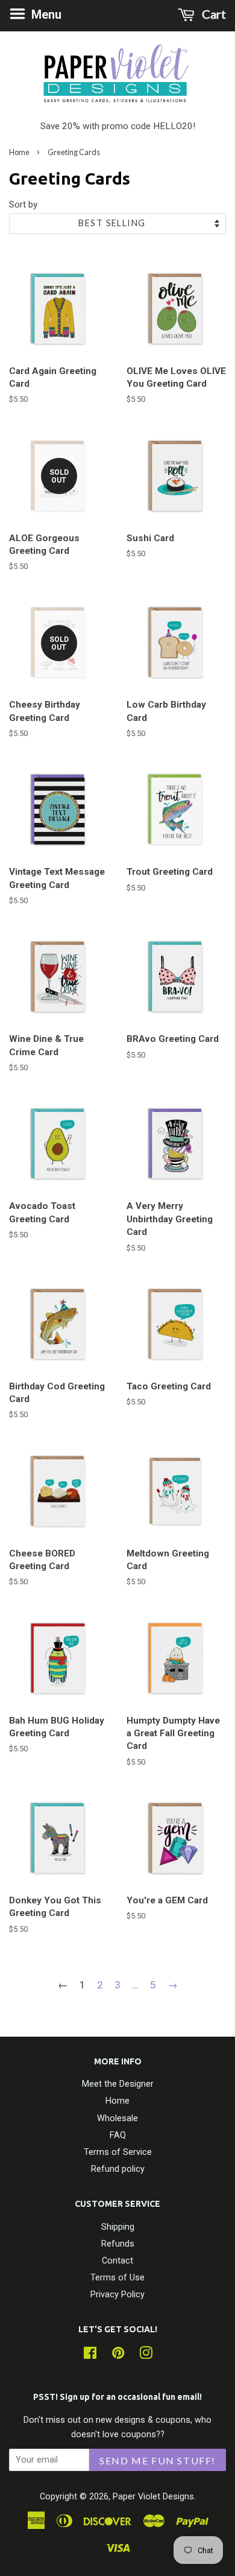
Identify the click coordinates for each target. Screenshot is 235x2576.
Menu (45, 14)
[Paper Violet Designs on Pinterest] (118, 2356)
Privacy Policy (117, 2295)
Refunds (118, 2244)
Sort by (23, 205)
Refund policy (118, 2169)
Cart (213, 14)
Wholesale (117, 2118)
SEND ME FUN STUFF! (158, 2460)
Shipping (118, 2227)
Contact (117, 2261)
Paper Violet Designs (153, 2497)
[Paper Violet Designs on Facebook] (90, 2356)
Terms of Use (117, 2278)
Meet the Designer (118, 2084)
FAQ (118, 2135)
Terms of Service (118, 2152)
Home (19, 152)
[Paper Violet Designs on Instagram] (146, 2356)
